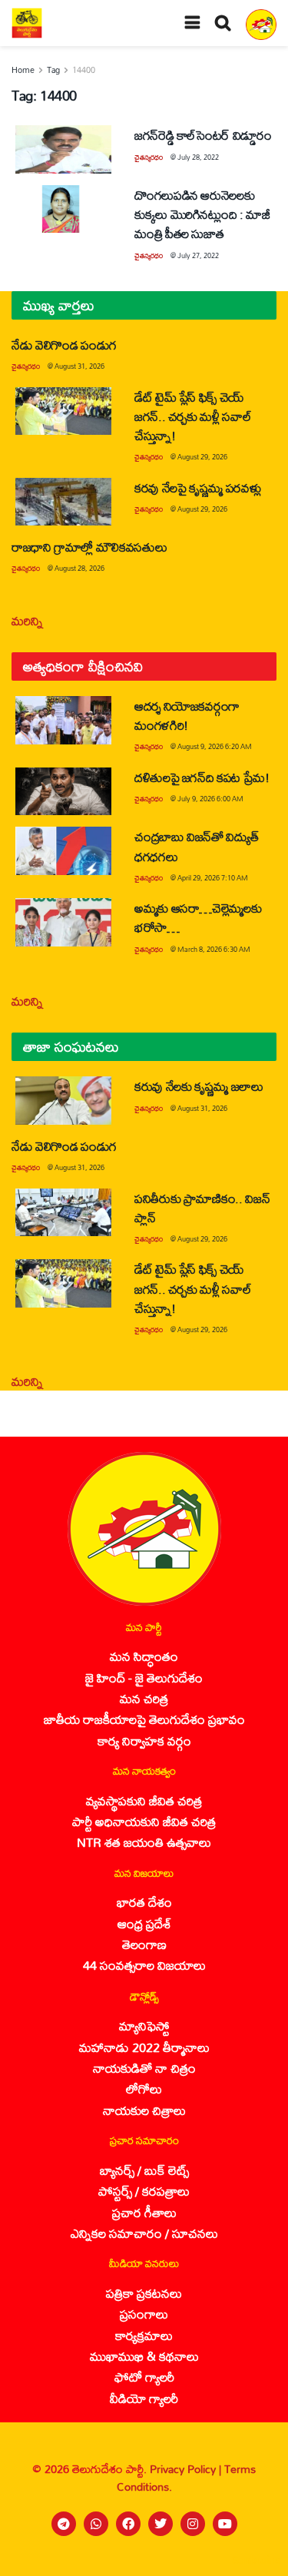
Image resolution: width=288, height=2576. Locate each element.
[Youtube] (225, 2524)
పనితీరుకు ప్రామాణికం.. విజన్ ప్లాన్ (202, 1208)
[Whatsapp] (96, 2524)
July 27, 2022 (198, 255)
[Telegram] (64, 2524)
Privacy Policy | (187, 2469)
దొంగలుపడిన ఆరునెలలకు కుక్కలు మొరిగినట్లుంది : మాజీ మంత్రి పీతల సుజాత (202, 214)
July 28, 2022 (198, 157)
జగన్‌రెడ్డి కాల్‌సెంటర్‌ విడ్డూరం (203, 135)
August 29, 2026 (202, 457)
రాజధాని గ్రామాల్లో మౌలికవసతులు (89, 547)
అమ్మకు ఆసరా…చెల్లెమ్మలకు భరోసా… (198, 917)
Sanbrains (256, 2560)
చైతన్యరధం (149, 157)
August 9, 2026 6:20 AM (215, 746)
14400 (84, 70)
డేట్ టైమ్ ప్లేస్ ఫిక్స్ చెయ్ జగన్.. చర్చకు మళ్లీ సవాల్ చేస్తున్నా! (193, 416)
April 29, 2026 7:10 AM (213, 878)
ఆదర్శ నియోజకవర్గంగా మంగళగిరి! (187, 715)
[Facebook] (128, 2524)
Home (23, 70)
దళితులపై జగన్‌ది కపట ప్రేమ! (202, 777)
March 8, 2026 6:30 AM (214, 949)
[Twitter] (161, 2524)
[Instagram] (193, 2524)
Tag (53, 70)
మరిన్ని (27, 620)
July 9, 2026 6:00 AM (210, 799)
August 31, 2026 (79, 366)
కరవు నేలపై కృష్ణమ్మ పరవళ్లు (197, 487)
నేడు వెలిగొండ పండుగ (64, 345)
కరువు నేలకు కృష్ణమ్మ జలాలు (199, 1086)
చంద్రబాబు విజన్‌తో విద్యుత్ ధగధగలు (196, 846)
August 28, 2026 (79, 568)
